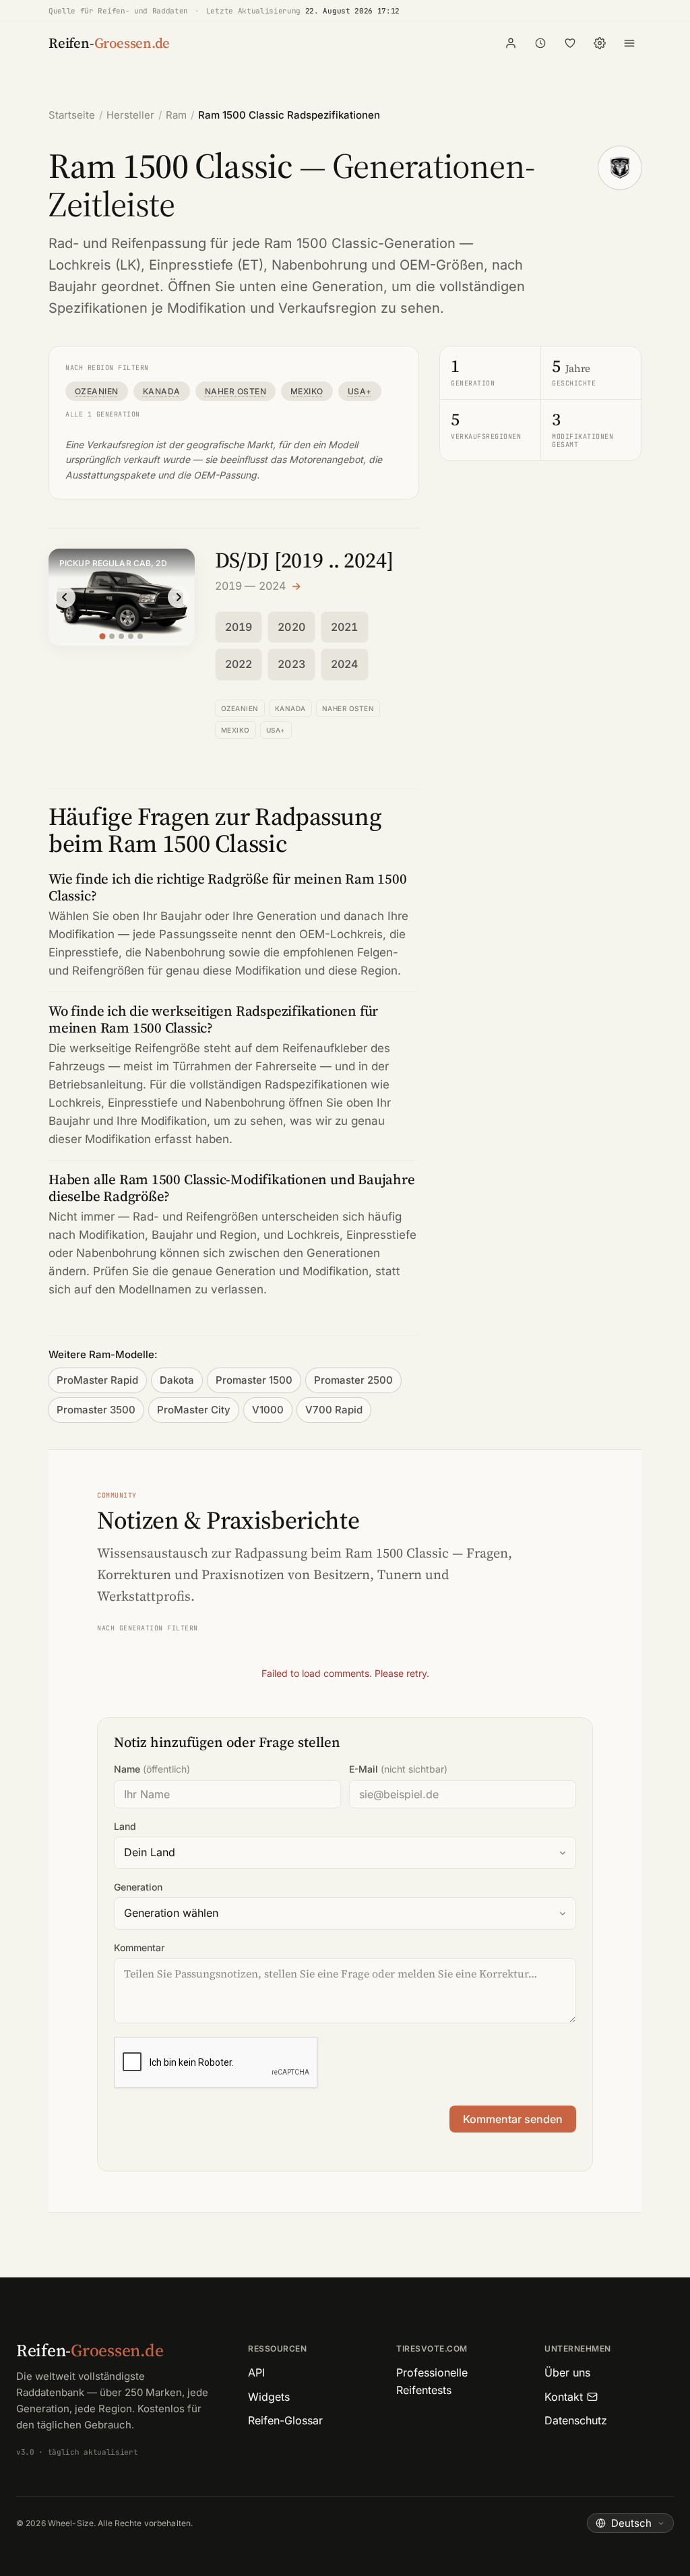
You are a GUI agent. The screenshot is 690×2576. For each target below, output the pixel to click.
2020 (291, 627)
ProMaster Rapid (97, 1380)
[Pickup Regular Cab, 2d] (103, 637)
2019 (239, 627)
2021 (345, 627)
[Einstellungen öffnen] (600, 43)
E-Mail (398, 1769)
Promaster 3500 (96, 1410)
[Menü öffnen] (629, 43)
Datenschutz (576, 2420)
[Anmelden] (511, 43)
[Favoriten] (570, 43)
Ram (176, 115)
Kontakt (564, 2397)
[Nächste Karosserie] (179, 597)
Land (125, 1826)
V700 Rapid (334, 1410)
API (256, 2372)
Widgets (269, 2397)
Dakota (177, 1380)
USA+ (360, 391)
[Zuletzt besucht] (540, 43)
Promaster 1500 (254, 1380)
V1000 (268, 1410)
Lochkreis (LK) (95, 265)
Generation (138, 1887)
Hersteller (130, 115)
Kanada (162, 391)
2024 (345, 664)
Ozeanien (97, 391)
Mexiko (307, 391)
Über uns (567, 2372)
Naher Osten (236, 391)
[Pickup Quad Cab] (112, 636)
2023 (291, 664)
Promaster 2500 (353, 1380)
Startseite (72, 115)
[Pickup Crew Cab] (131, 636)
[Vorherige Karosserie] (65, 597)
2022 (239, 664)
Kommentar (139, 1948)
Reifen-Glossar (285, 2420)
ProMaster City (194, 1410)
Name (152, 1769)
